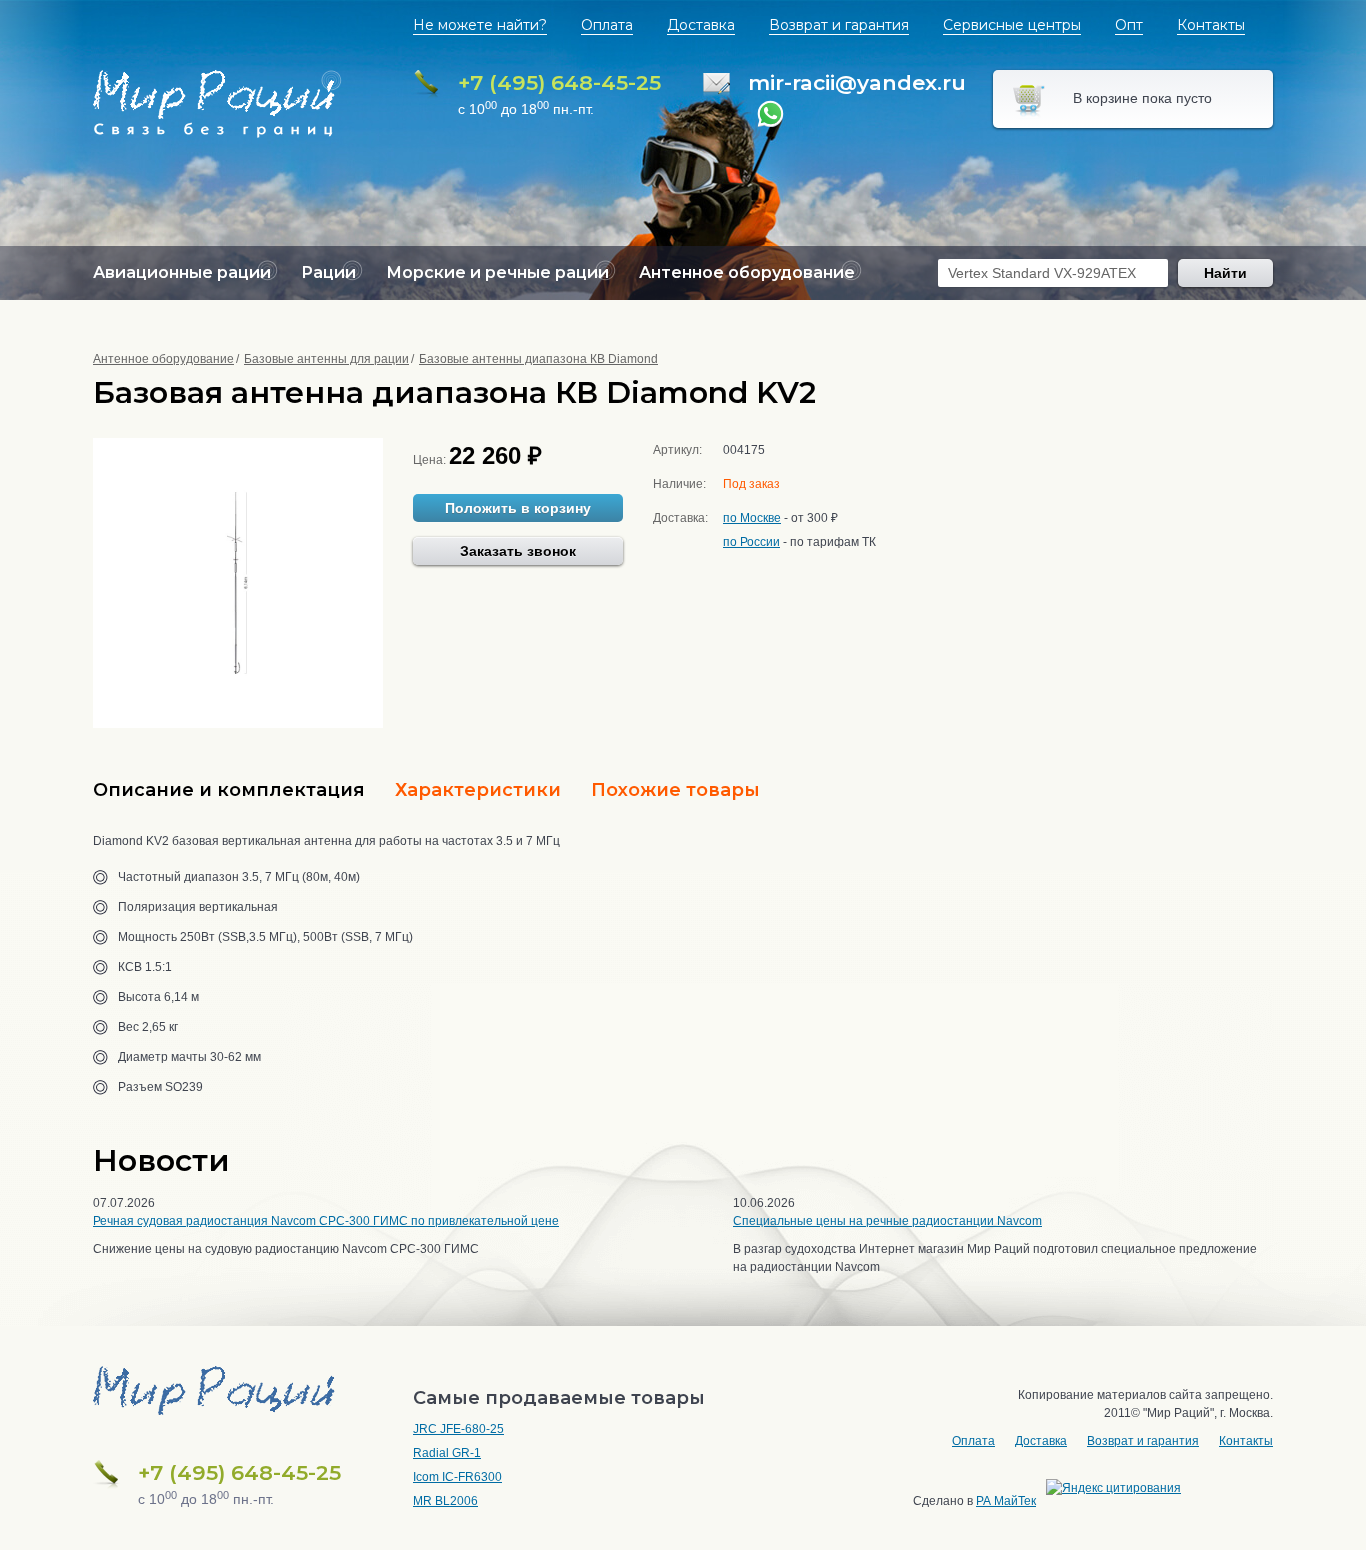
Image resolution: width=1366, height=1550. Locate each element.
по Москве (752, 518)
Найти (1225, 273)
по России (751, 542)
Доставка (701, 25)
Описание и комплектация (229, 790)
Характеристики (478, 790)
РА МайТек (1006, 1501)
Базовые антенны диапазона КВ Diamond (538, 359)
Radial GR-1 (447, 1453)
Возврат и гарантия (839, 25)
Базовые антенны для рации (326, 359)
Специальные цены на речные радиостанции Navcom (887, 1221)
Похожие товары (675, 790)
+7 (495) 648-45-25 (559, 82)
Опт (1129, 25)
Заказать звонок (518, 551)
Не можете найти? (480, 25)
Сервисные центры (1012, 25)
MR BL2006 (445, 1501)
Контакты (1211, 25)
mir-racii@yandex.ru (857, 82)
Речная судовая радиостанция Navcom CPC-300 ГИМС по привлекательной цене (326, 1221)
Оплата (607, 25)
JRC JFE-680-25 (458, 1429)
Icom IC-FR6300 (457, 1477)
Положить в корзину (518, 508)
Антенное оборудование (163, 359)
